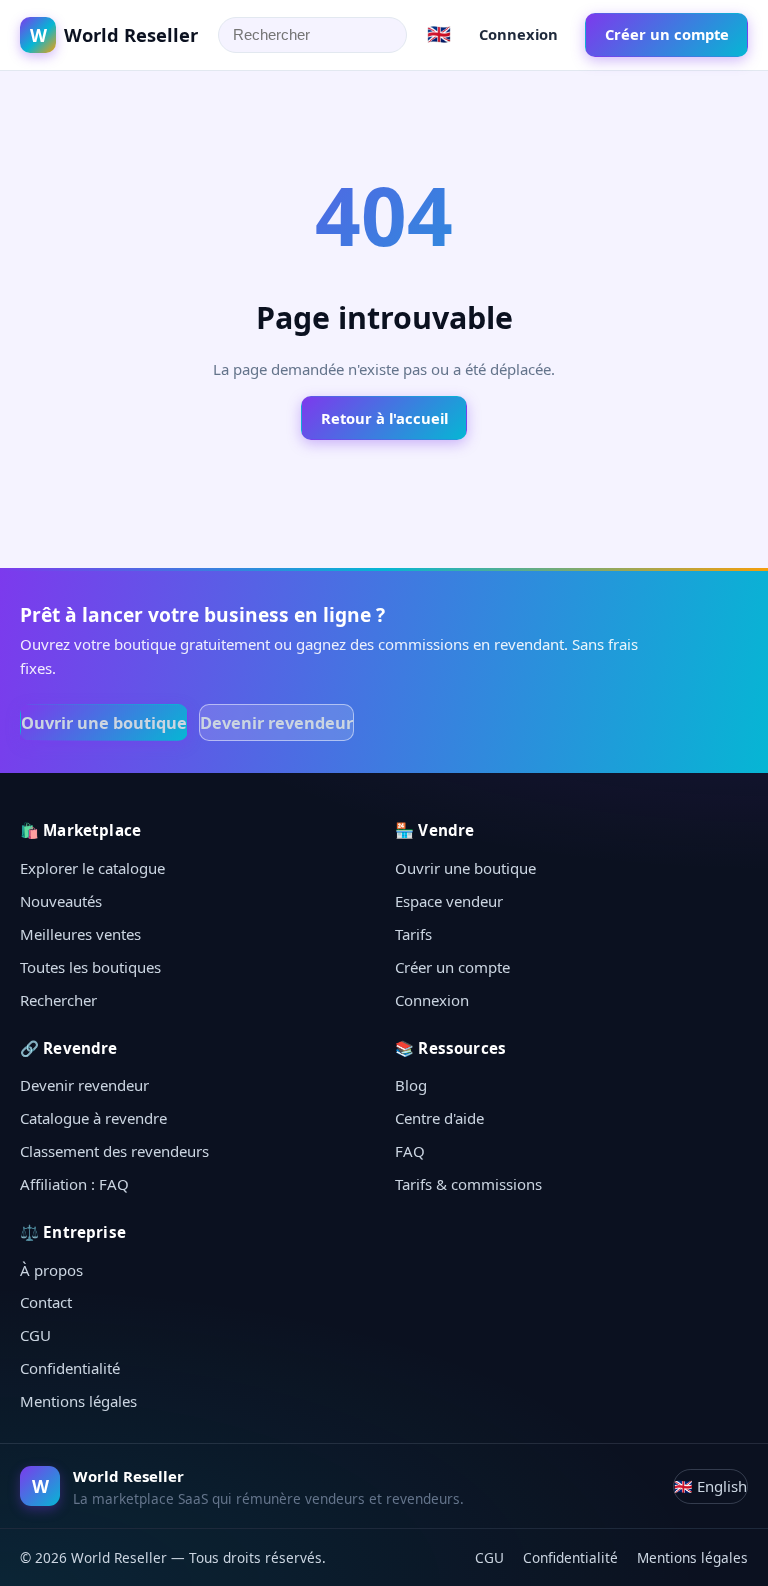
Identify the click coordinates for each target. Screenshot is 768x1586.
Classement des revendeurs (114, 1151)
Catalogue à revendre (93, 1118)
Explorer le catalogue (92, 868)
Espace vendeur (449, 901)
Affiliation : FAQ (74, 1184)
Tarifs (413, 934)
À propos (51, 1270)
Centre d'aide (439, 1118)
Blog (411, 1085)
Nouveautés (61, 901)
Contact (46, 1302)
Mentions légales (78, 1401)
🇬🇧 (439, 33)
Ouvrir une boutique (104, 723)
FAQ (410, 1151)
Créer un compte (667, 34)
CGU (35, 1335)
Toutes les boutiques (90, 967)
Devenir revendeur (276, 723)
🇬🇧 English (710, 1486)
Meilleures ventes (80, 934)
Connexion (518, 34)
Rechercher (58, 1000)
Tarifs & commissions (468, 1184)
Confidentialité (70, 1368)
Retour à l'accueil (384, 418)
